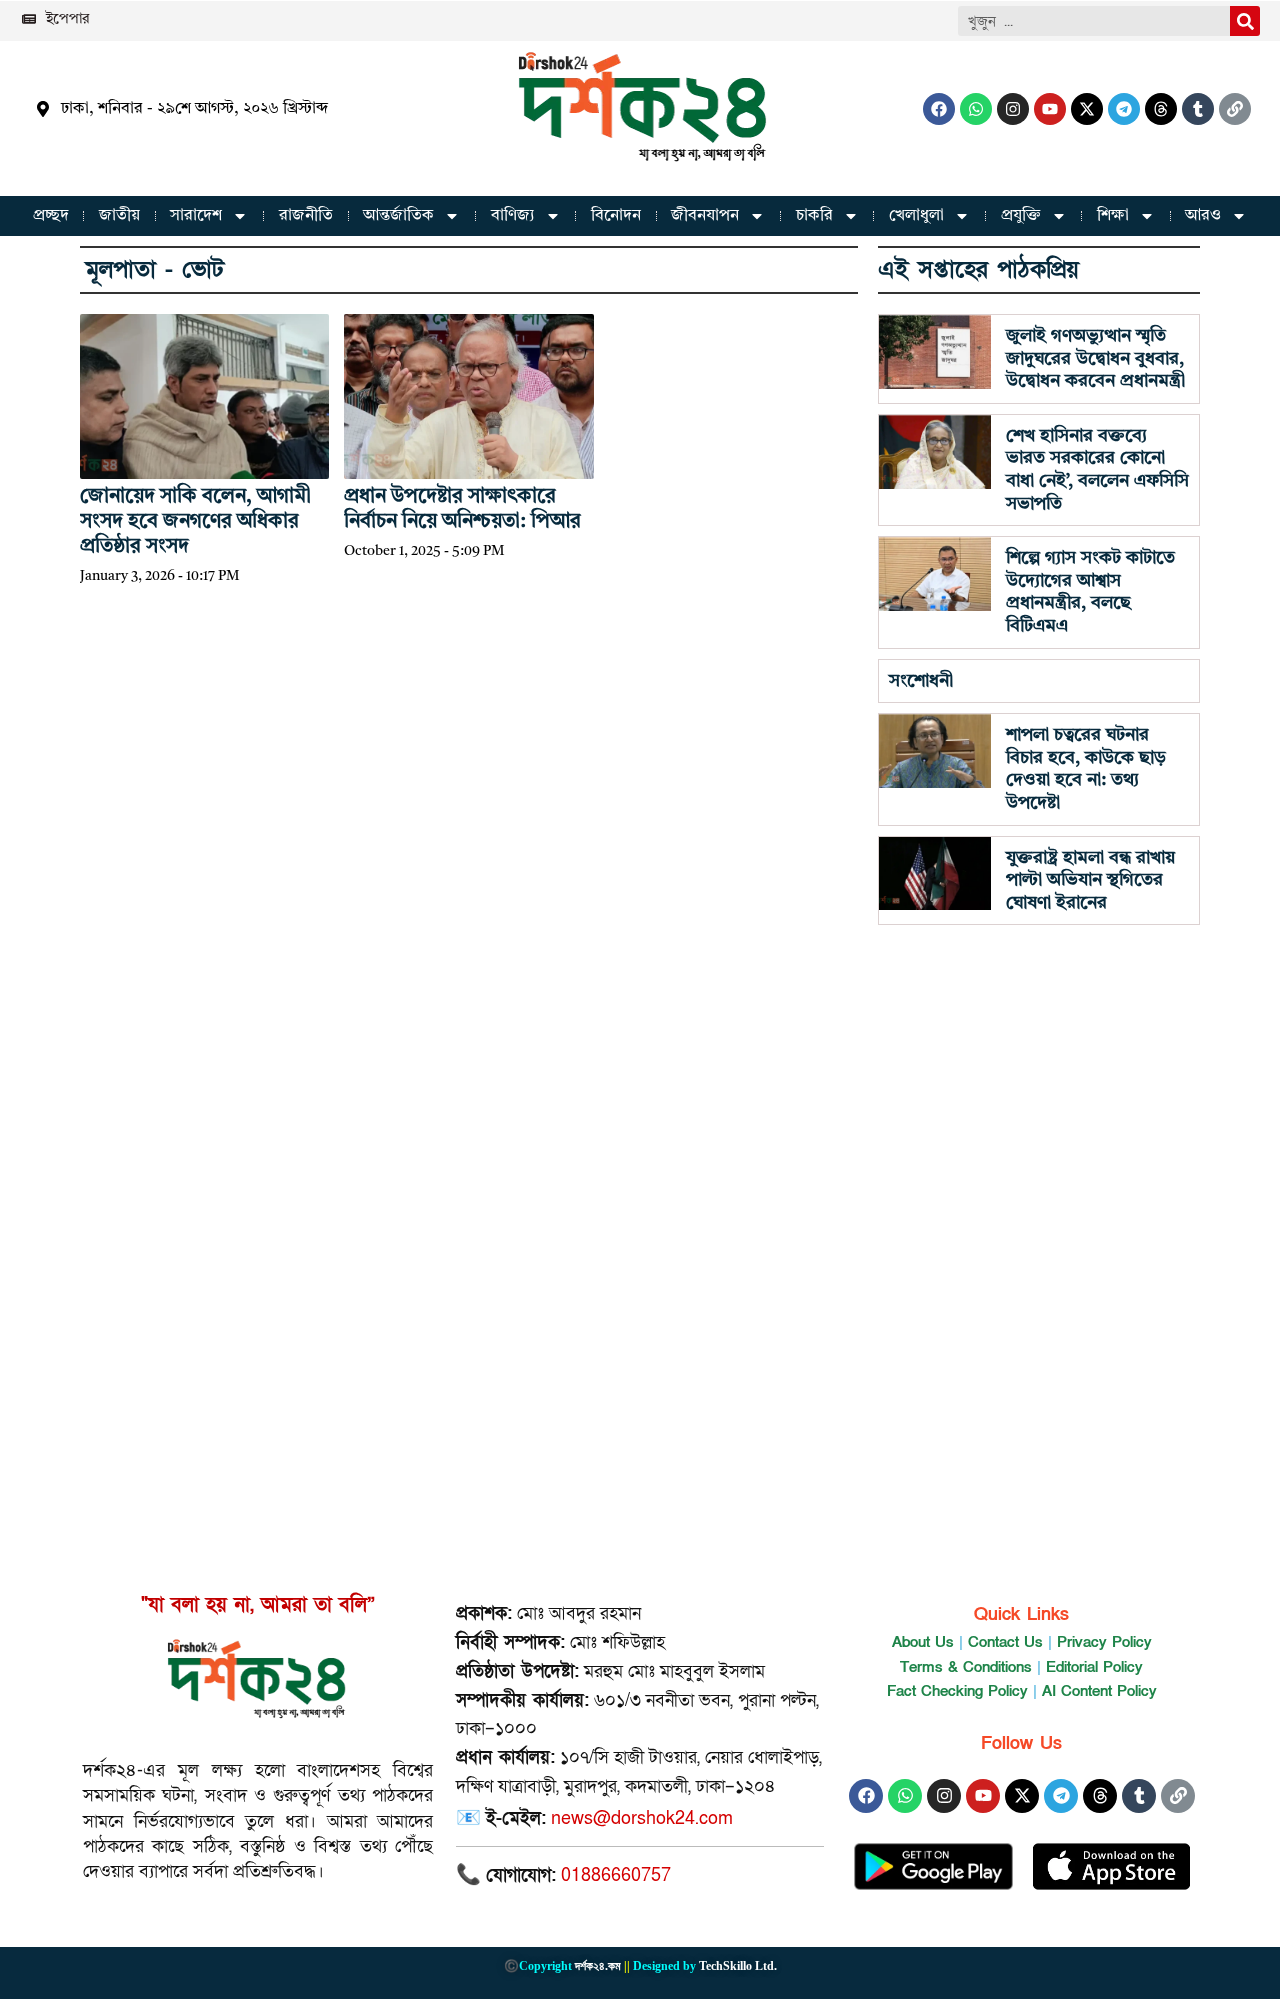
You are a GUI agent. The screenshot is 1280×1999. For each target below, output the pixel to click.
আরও (1203, 216)
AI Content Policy (1099, 1691)
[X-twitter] (1087, 109)
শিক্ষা (1113, 216)
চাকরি (814, 216)
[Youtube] (1050, 109)
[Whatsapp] (976, 109)
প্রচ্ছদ (51, 216)
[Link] (1235, 109)
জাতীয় (119, 216)
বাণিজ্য (513, 216)
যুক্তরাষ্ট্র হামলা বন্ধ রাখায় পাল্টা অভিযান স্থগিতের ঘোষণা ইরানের (1090, 880)
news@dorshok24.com (642, 1818)
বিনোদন (616, 216)
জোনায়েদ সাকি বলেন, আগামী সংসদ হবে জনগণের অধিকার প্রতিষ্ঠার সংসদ (195, 522)
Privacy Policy (1104, 1642)
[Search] (1245, 21)
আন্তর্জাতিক (398, 216)
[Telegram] (1124, 109)
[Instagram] (1013, 109)
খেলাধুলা (916, 216)
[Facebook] (939, 109)
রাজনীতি (306, 216)
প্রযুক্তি (1021, 216)
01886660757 (616, 1875)
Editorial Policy (1094, 1667)
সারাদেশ (196, 216)
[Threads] (1161, 109)
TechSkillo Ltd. (738, 1966)
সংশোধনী (921, 681)
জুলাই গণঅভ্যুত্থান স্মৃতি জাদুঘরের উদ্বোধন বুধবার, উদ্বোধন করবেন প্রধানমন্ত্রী (1095, 358)
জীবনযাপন (705, 216)
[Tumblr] (1198, 109)
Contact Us (1005, 1642)
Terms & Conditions (966, 1667)
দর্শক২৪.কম (598, 1966)
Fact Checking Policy (957, 1691)
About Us (923, 1642)
